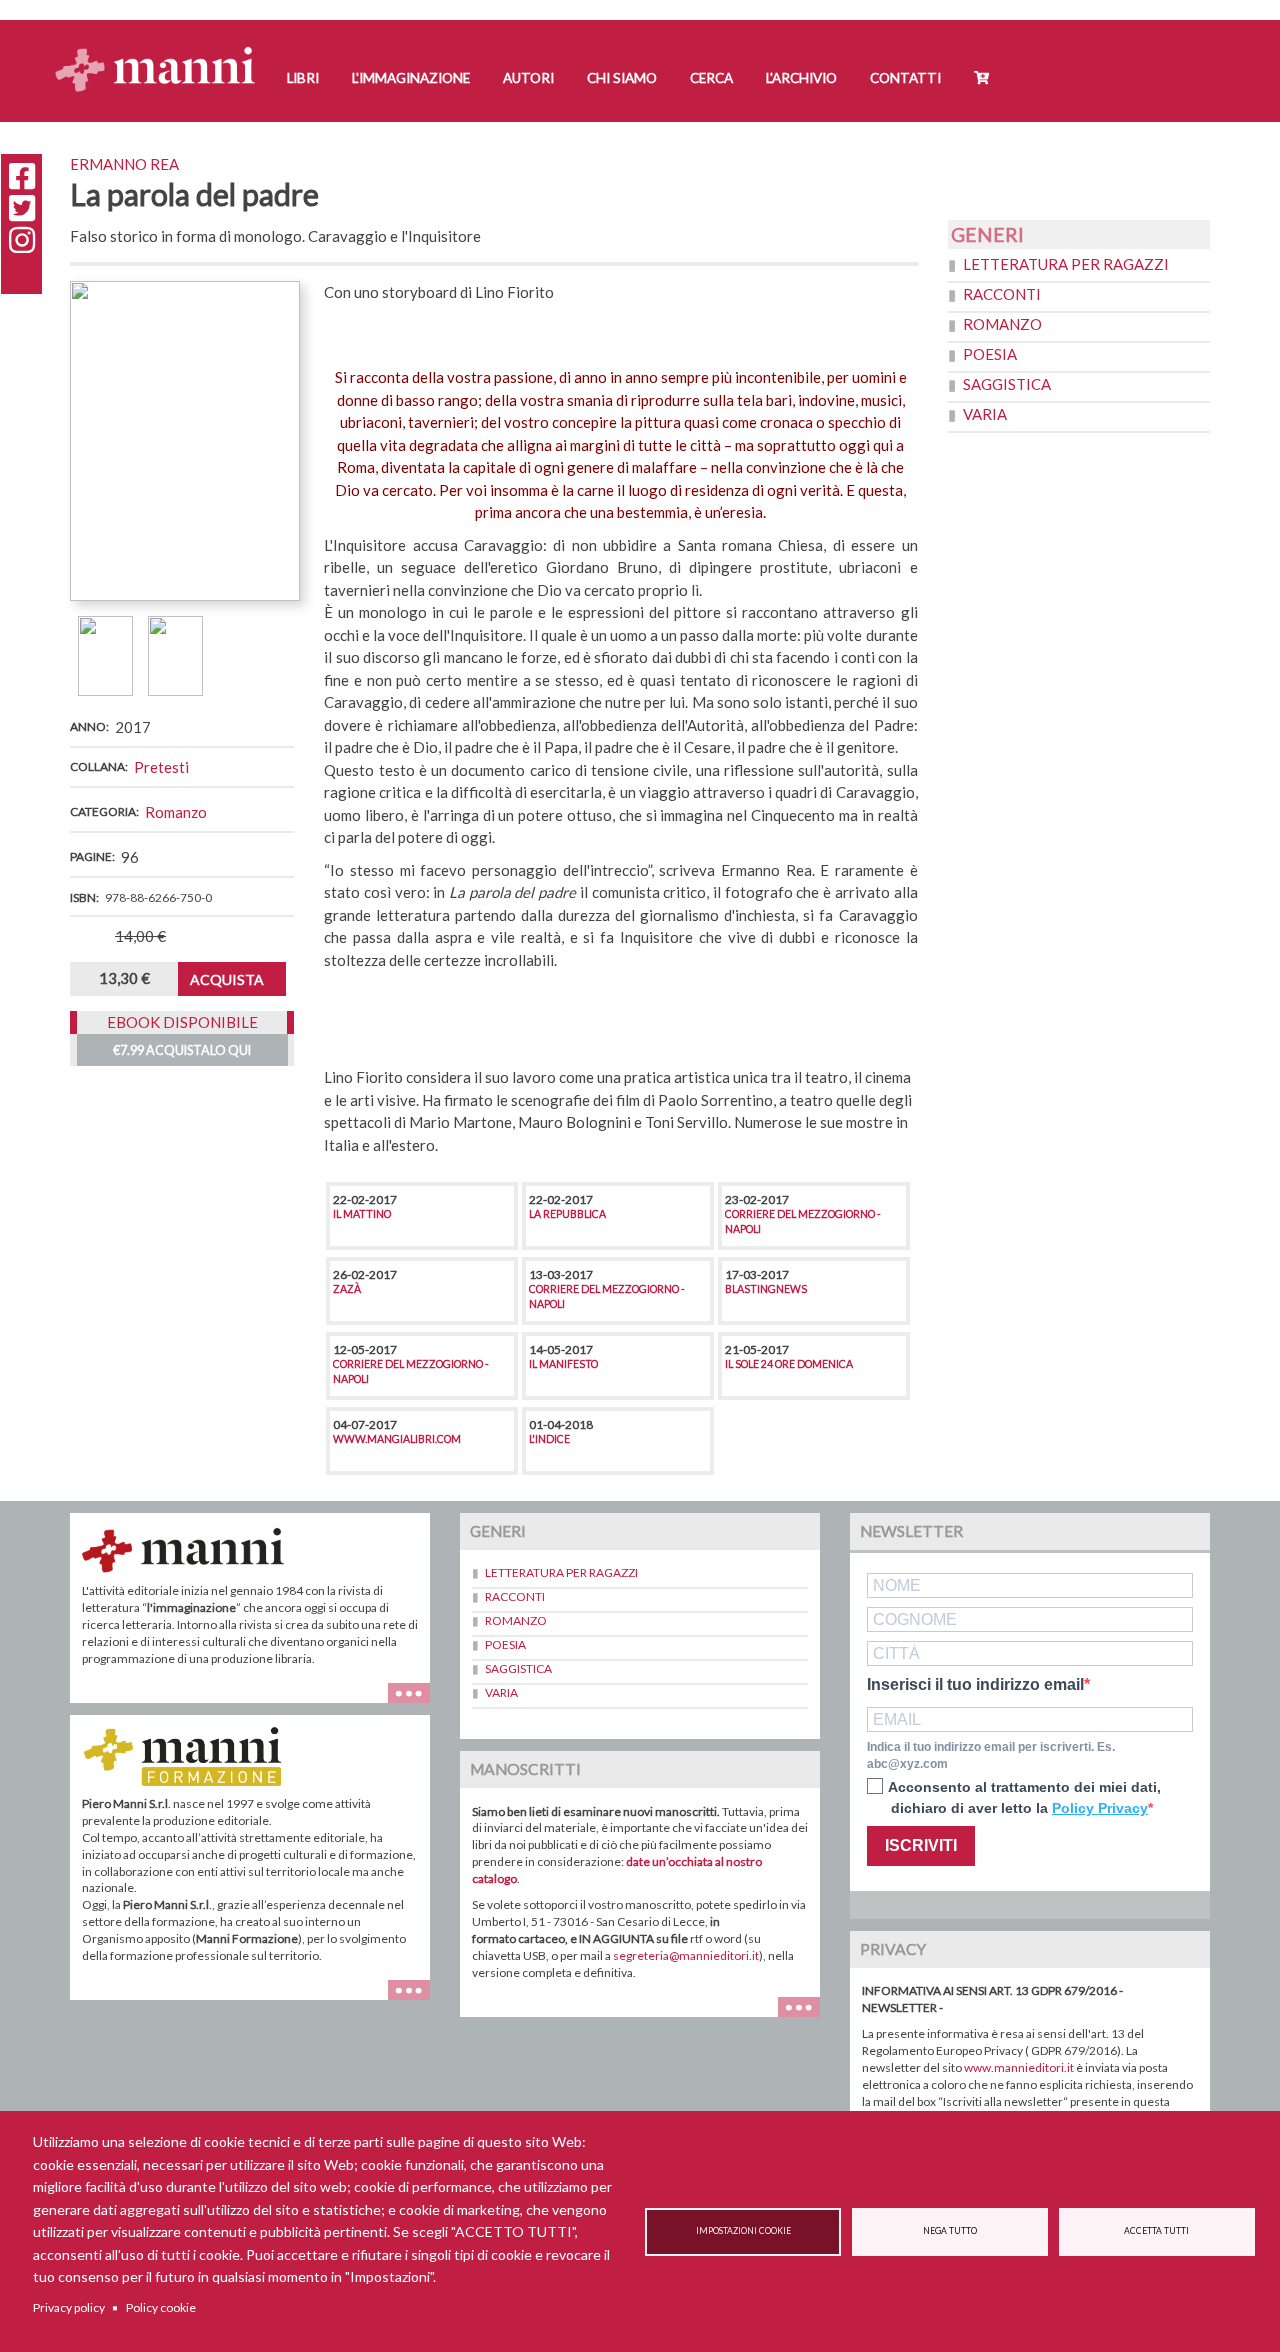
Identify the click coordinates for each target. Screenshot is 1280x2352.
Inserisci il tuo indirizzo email (975, 1685)
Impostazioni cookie (743, 2231)
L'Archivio (801, 78)
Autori (528, 78)
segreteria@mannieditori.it (686, 1955)
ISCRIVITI (921, 1845)
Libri (303, 78)
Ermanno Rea (124, 164)
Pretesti (161, 767)
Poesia (990, 354)
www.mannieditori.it (1019, 2067)
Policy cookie (161, 2307)
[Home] (162, 50)
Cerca (711, 78)
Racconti (1002, 294)
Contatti (905, 78)
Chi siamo (622, 78)
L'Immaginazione (411, 78)
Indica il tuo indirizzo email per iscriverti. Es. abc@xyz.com (991, 1755)
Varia (985, 414)
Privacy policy (69, 2307)
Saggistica (1007, 384)
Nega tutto (950, 2231)
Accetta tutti (1156, 2231)
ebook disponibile (182, 1022)
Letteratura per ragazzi (1066, 264)
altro (416, 1999)
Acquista (227, 979)
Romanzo (176, 812)
